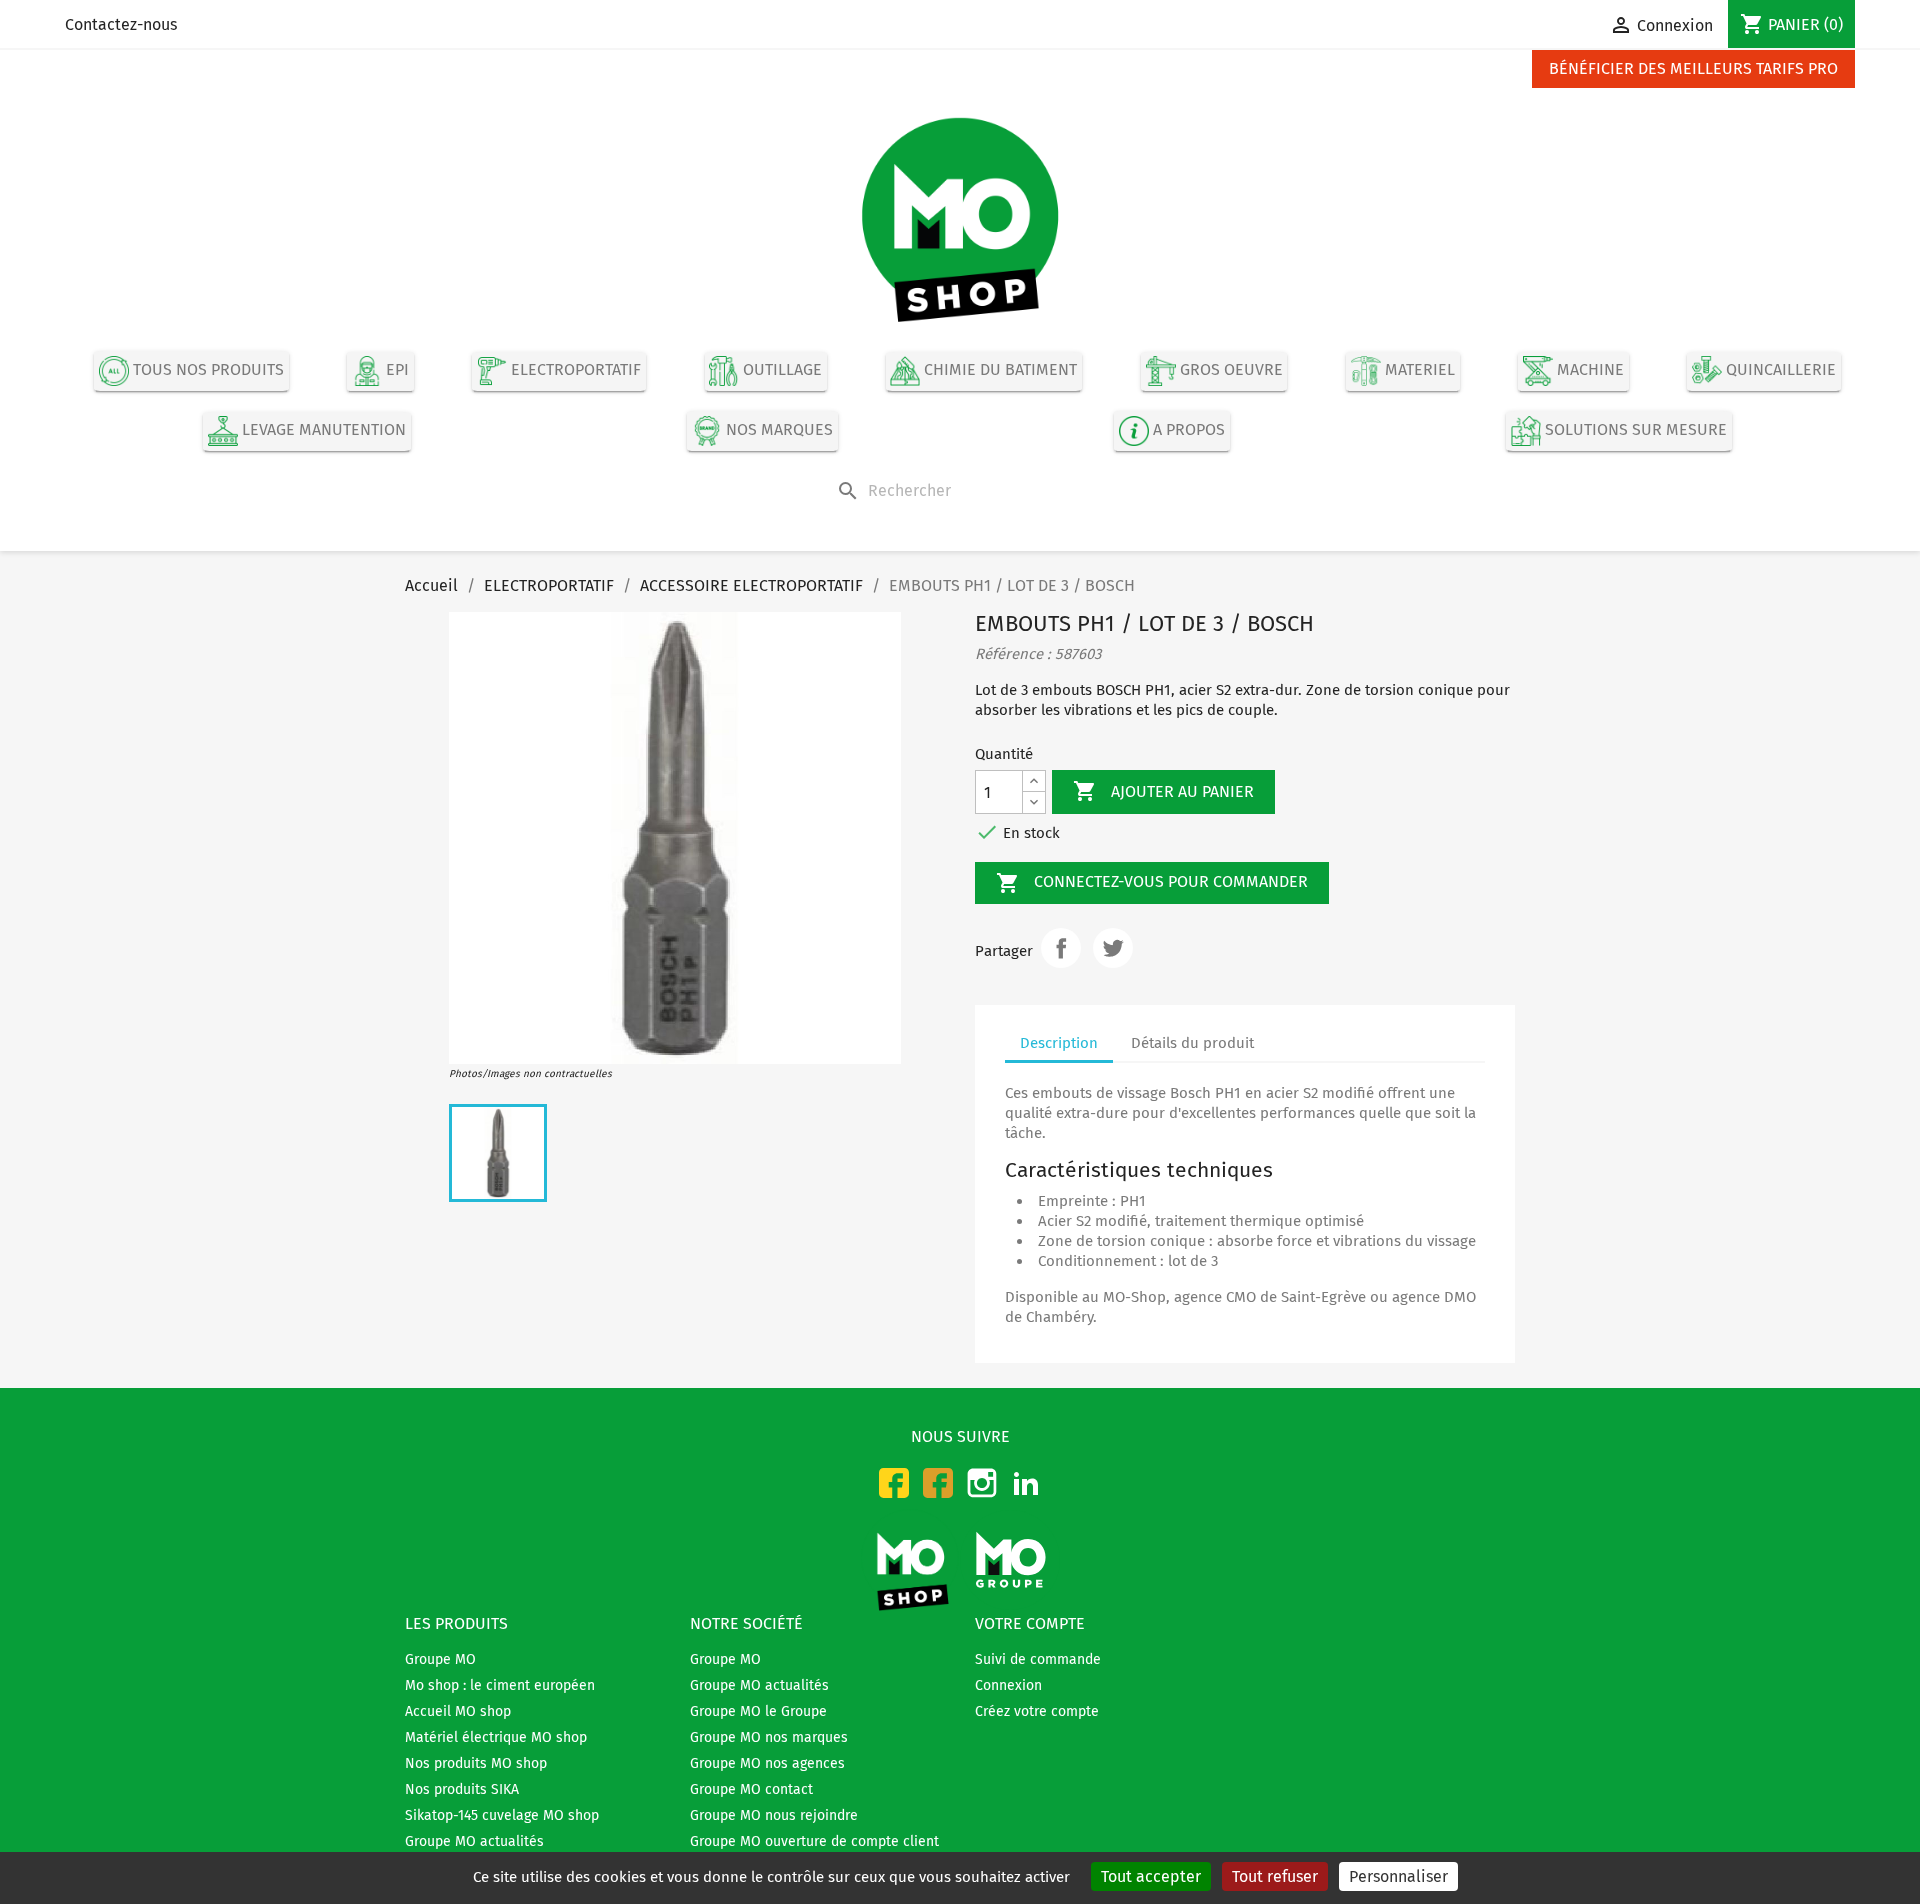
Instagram (982, 1483)
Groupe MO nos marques (769, 1737)
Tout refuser (1275, 1876)
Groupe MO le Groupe (758, 1711)
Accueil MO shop (458, 1711)
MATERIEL (1418, 370)
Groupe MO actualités (474, 1841)
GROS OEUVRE (1229, 370)
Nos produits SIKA (462, 1789)
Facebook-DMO (938, 1483)
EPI (395, 370)
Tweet (1113, 948)
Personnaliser (1398, 1876)
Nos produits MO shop (476, 1763)
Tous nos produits (206, 370)
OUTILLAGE (780, 370)
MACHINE (1588, 370)
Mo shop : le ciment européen (500, 1685)
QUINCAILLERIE (1779, 370)
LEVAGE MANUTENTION (322, 430)
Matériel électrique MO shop (496, 1737)
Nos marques (777, 430)
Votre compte (1030, 1623)
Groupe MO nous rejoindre (774, 1815)
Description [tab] (1059, 1043)
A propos (1187, 430)
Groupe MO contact (751, 1789)
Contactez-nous (121, 24)
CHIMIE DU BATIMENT (998, 370)
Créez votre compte (1037, 1711)
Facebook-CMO (894, 1483)
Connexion (1008, 1685)
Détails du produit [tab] (1192, 1043)
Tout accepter (1151, 1876)
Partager (1061, 948)
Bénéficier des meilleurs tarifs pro (1693, 68)
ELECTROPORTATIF (574, 370)
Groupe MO (440, 1659)
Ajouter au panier (1163, 791)
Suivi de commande (1038, 1659)
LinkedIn (1026, 1483)
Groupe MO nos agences (767, 1763)
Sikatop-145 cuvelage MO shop (502, 1815)
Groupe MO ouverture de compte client (814, 1841)
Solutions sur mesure (1634, 430)
